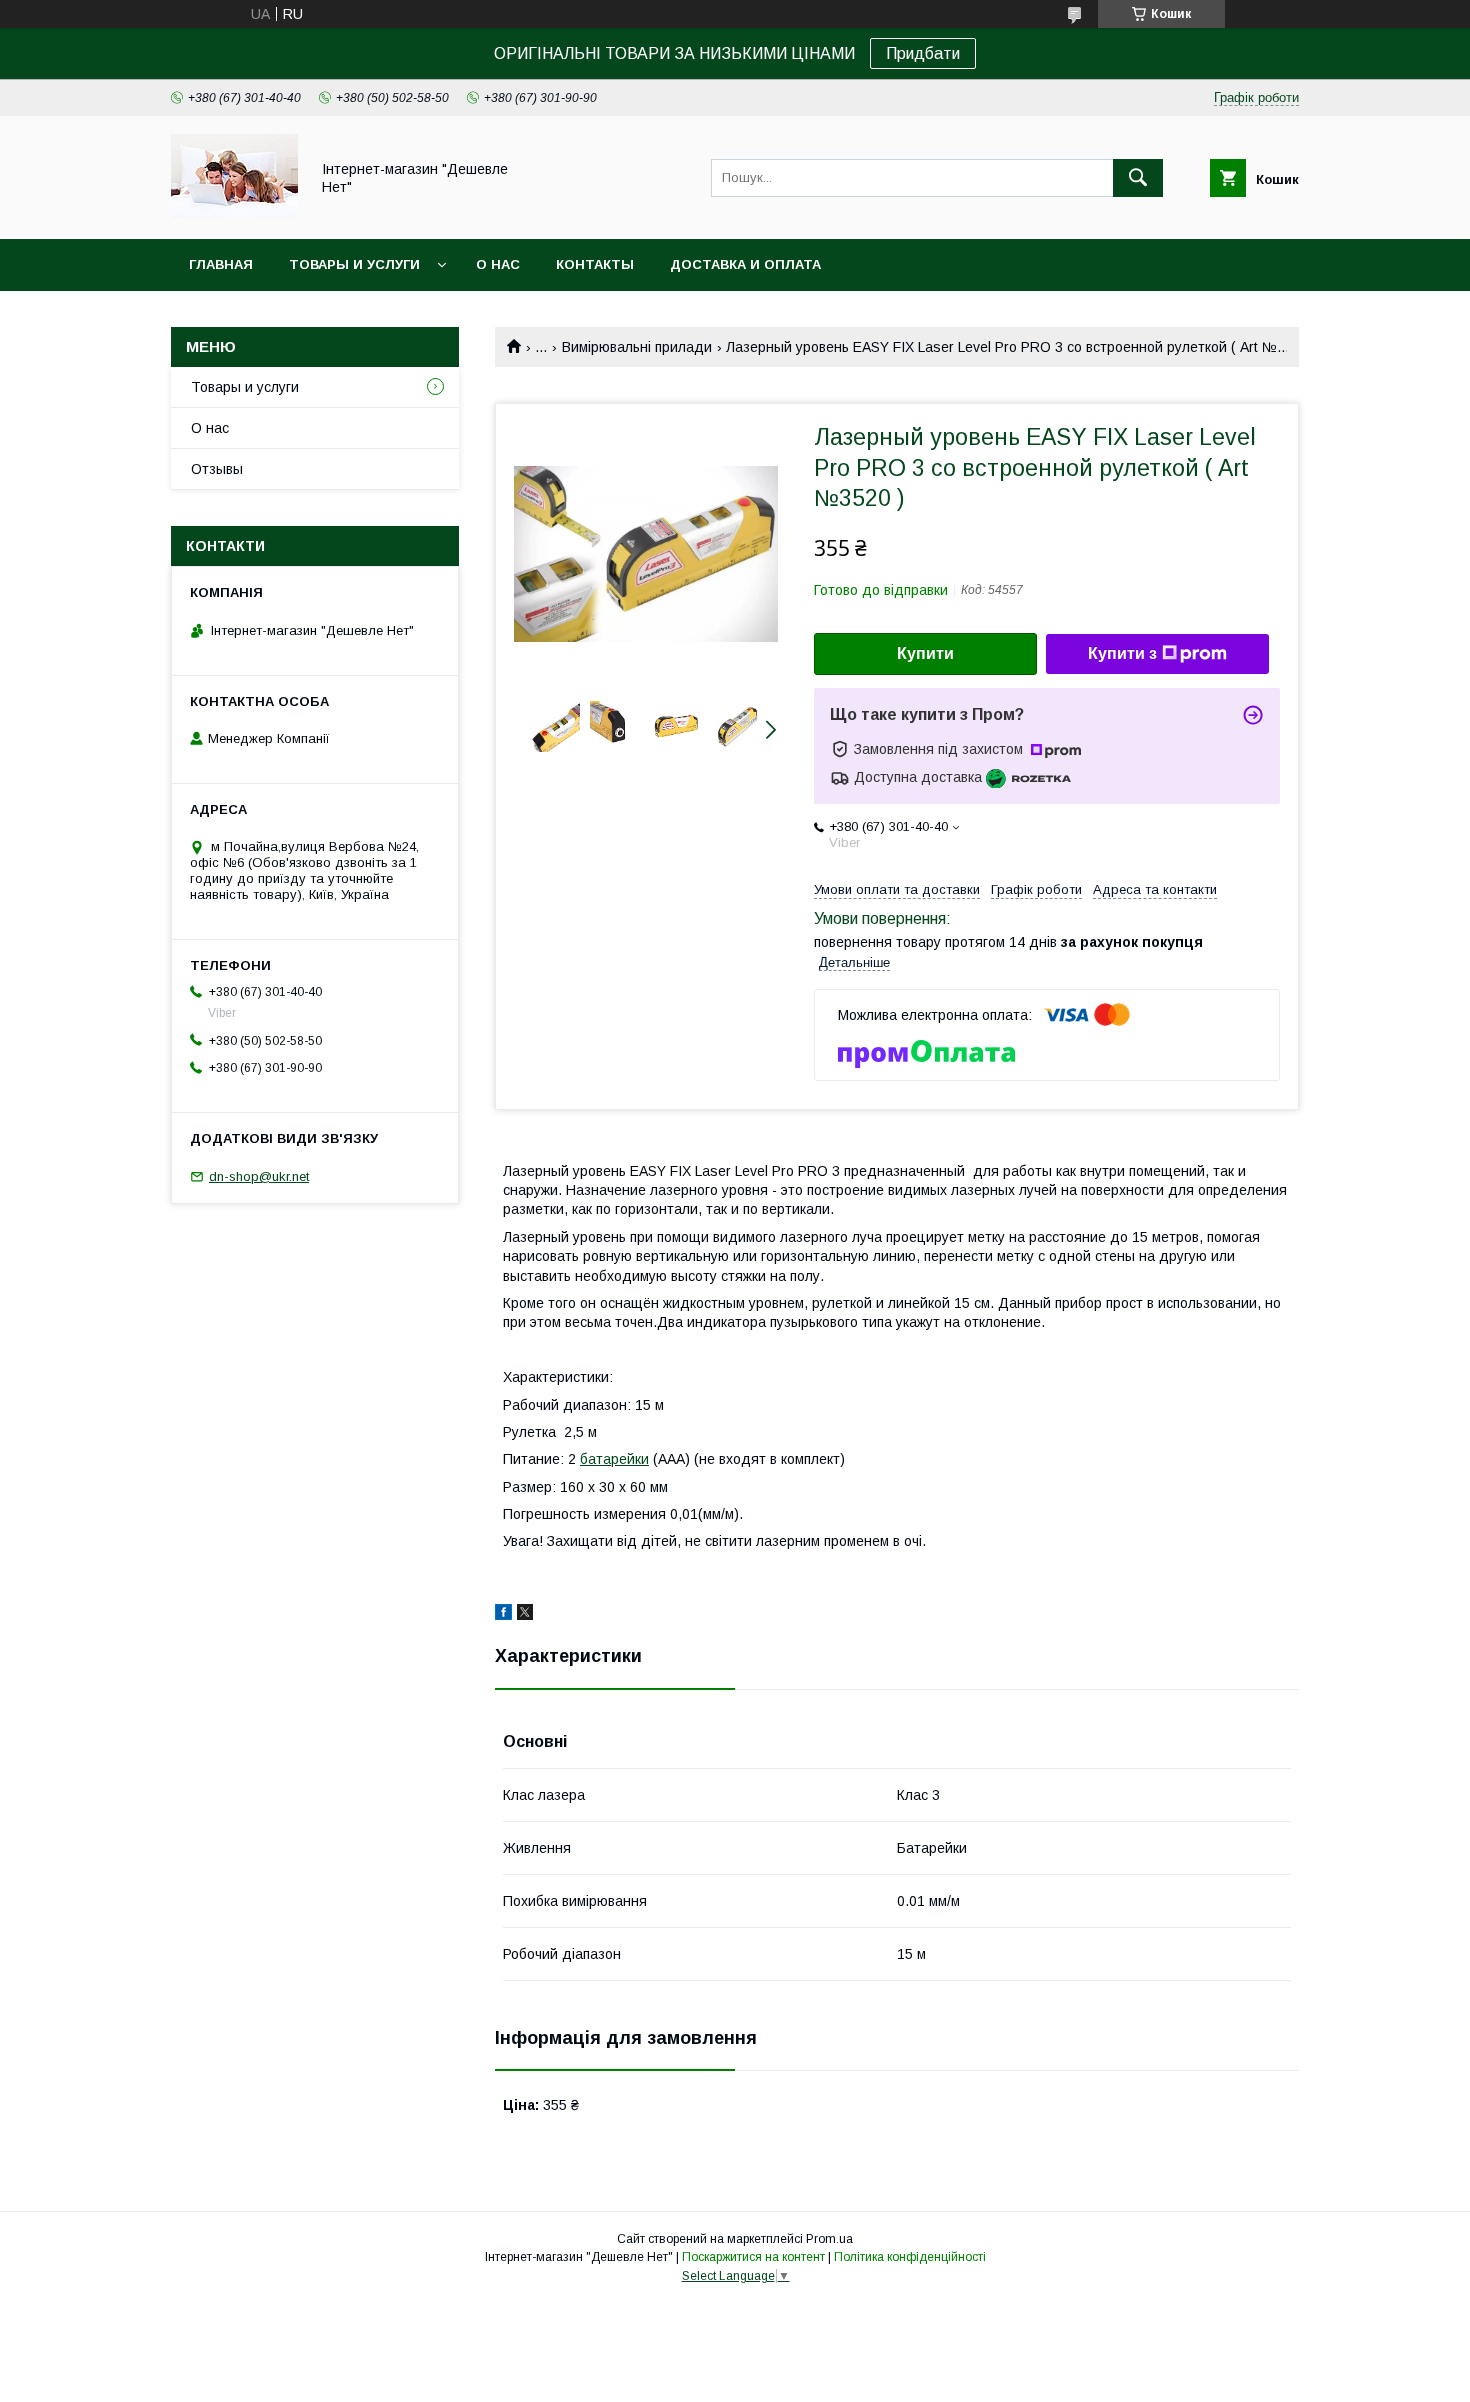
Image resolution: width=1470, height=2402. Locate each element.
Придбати (923, 53)
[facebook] (503, 1615)
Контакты (595, 264)
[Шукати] (1138, 178)
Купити (925, 653)
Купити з (1122, 653)
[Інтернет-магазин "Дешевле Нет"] (234, 213)
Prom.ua (829, 2239)
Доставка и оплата (745, 264)
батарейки (614, 1459)
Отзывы (217, 469)
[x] (525, 1615)
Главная (221, 264)
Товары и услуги (354, 264)
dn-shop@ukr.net (259, 1176)
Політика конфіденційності (910, 2257)
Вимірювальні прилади (637, 347)
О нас (498, 264)
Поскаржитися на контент (753, 2257)
